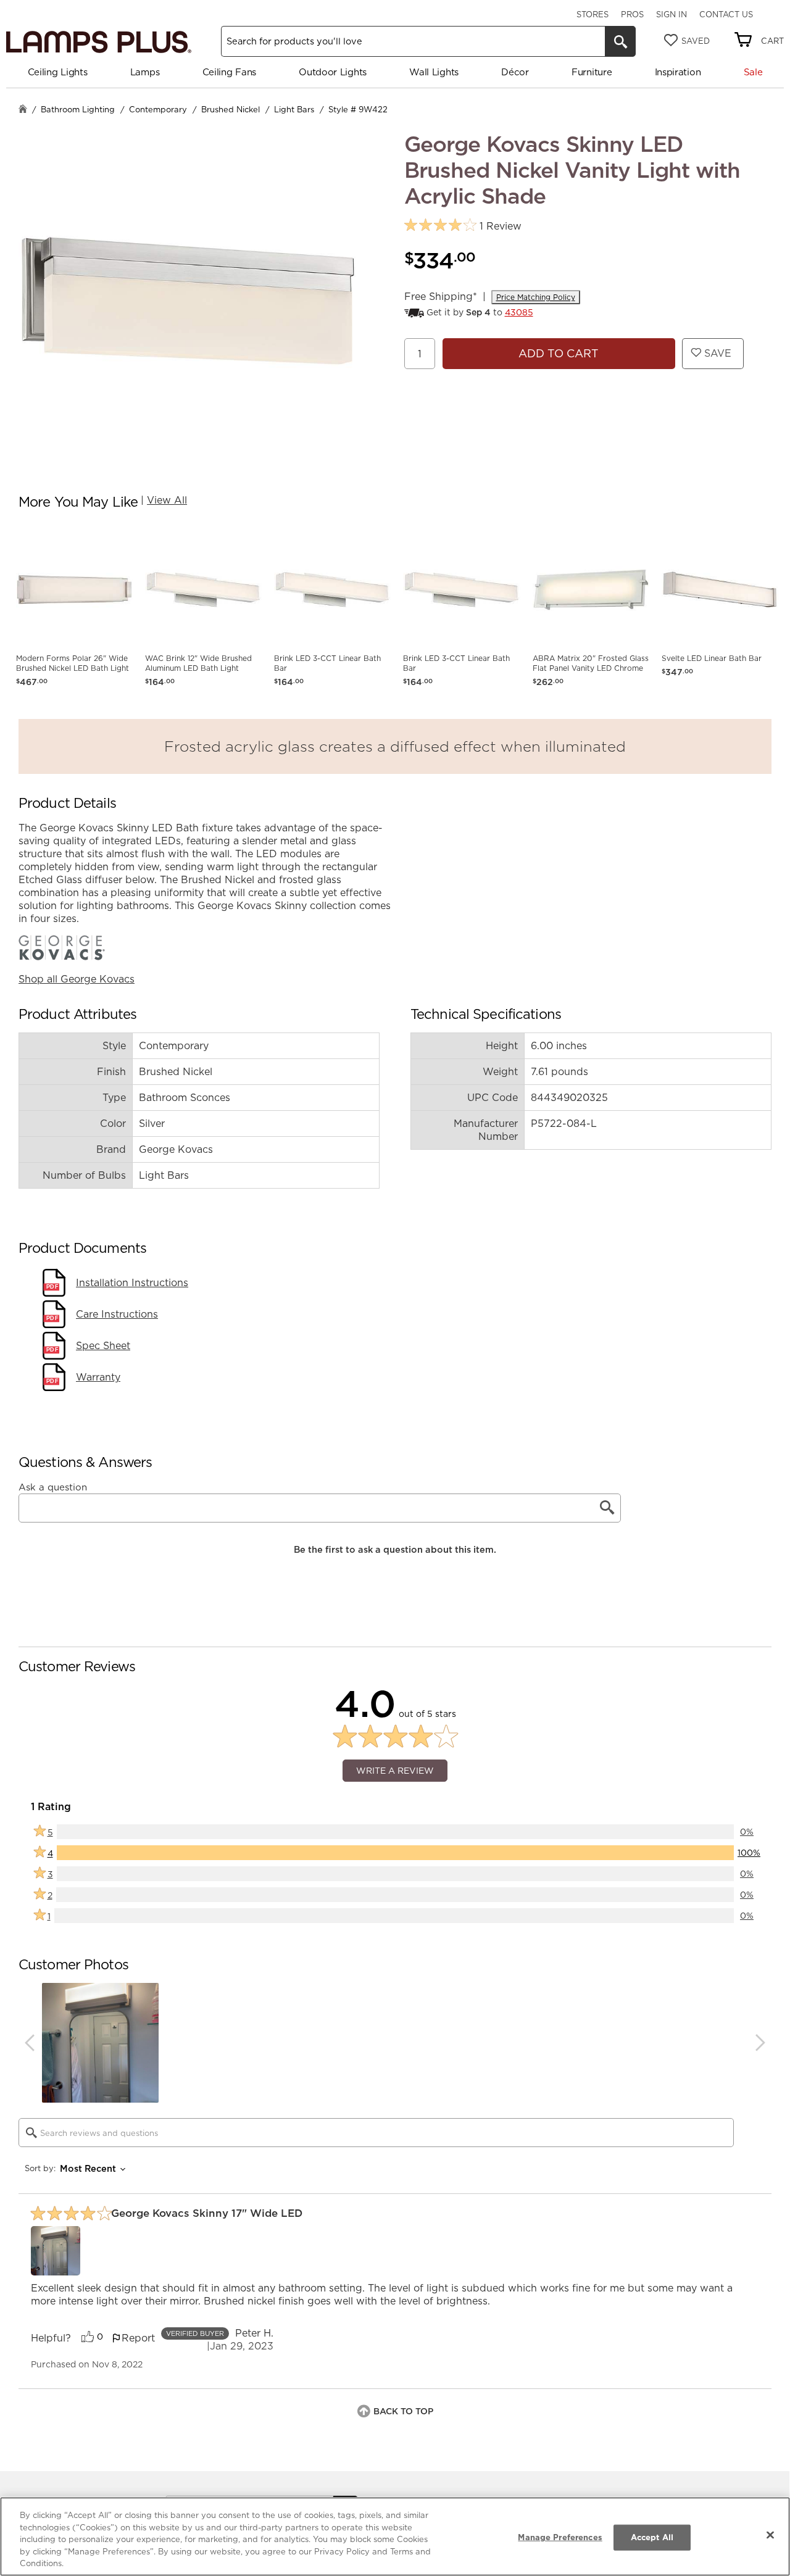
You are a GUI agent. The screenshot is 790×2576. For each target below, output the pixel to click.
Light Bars (294, 109)
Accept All (652, 2537)
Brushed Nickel (231, 109)
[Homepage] (23, 110)
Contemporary (158, 109)
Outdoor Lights (333, 72)
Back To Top (403, 2411)
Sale (753, 72)
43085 (519, 312)
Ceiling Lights (58, 72)
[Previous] (30, 2043)
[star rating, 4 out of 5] (440, 226)
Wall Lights (434, 72)
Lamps (145, 72)
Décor (515, 72)
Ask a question (53, 1487)
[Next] (760, 2043)
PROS (632, 14)
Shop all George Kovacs (77, 979)
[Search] (620, 41)
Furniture (592, 72)
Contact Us (726, 14)
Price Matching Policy (536, 297)
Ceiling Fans (229, 72)
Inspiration (678, 72)
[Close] (770, 2535)
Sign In (671, 14)
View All (167, 500)
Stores (592, 14)
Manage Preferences (560, 2537)
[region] (395, 2537)
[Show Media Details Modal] (56, 2251)
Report (138, 2338)
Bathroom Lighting (78, 109)
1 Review (501, 226)
